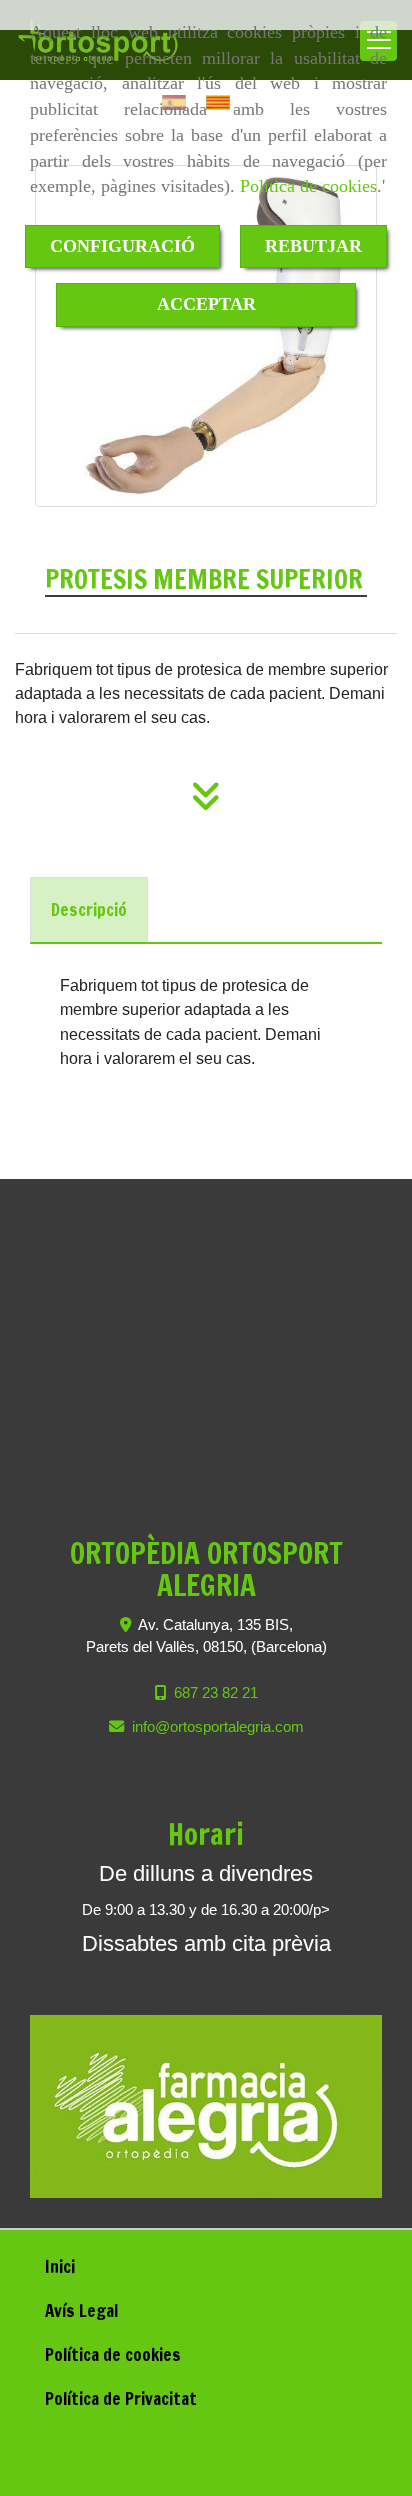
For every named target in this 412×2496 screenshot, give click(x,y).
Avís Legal (81, 2310)
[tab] (89, 910)
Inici (60, 2266)
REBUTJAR (313, 246)
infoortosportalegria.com (218, 1726)
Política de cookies (308, 186)
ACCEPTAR (206, 304)
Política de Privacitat (121, 2398)
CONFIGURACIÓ (122, 246)
